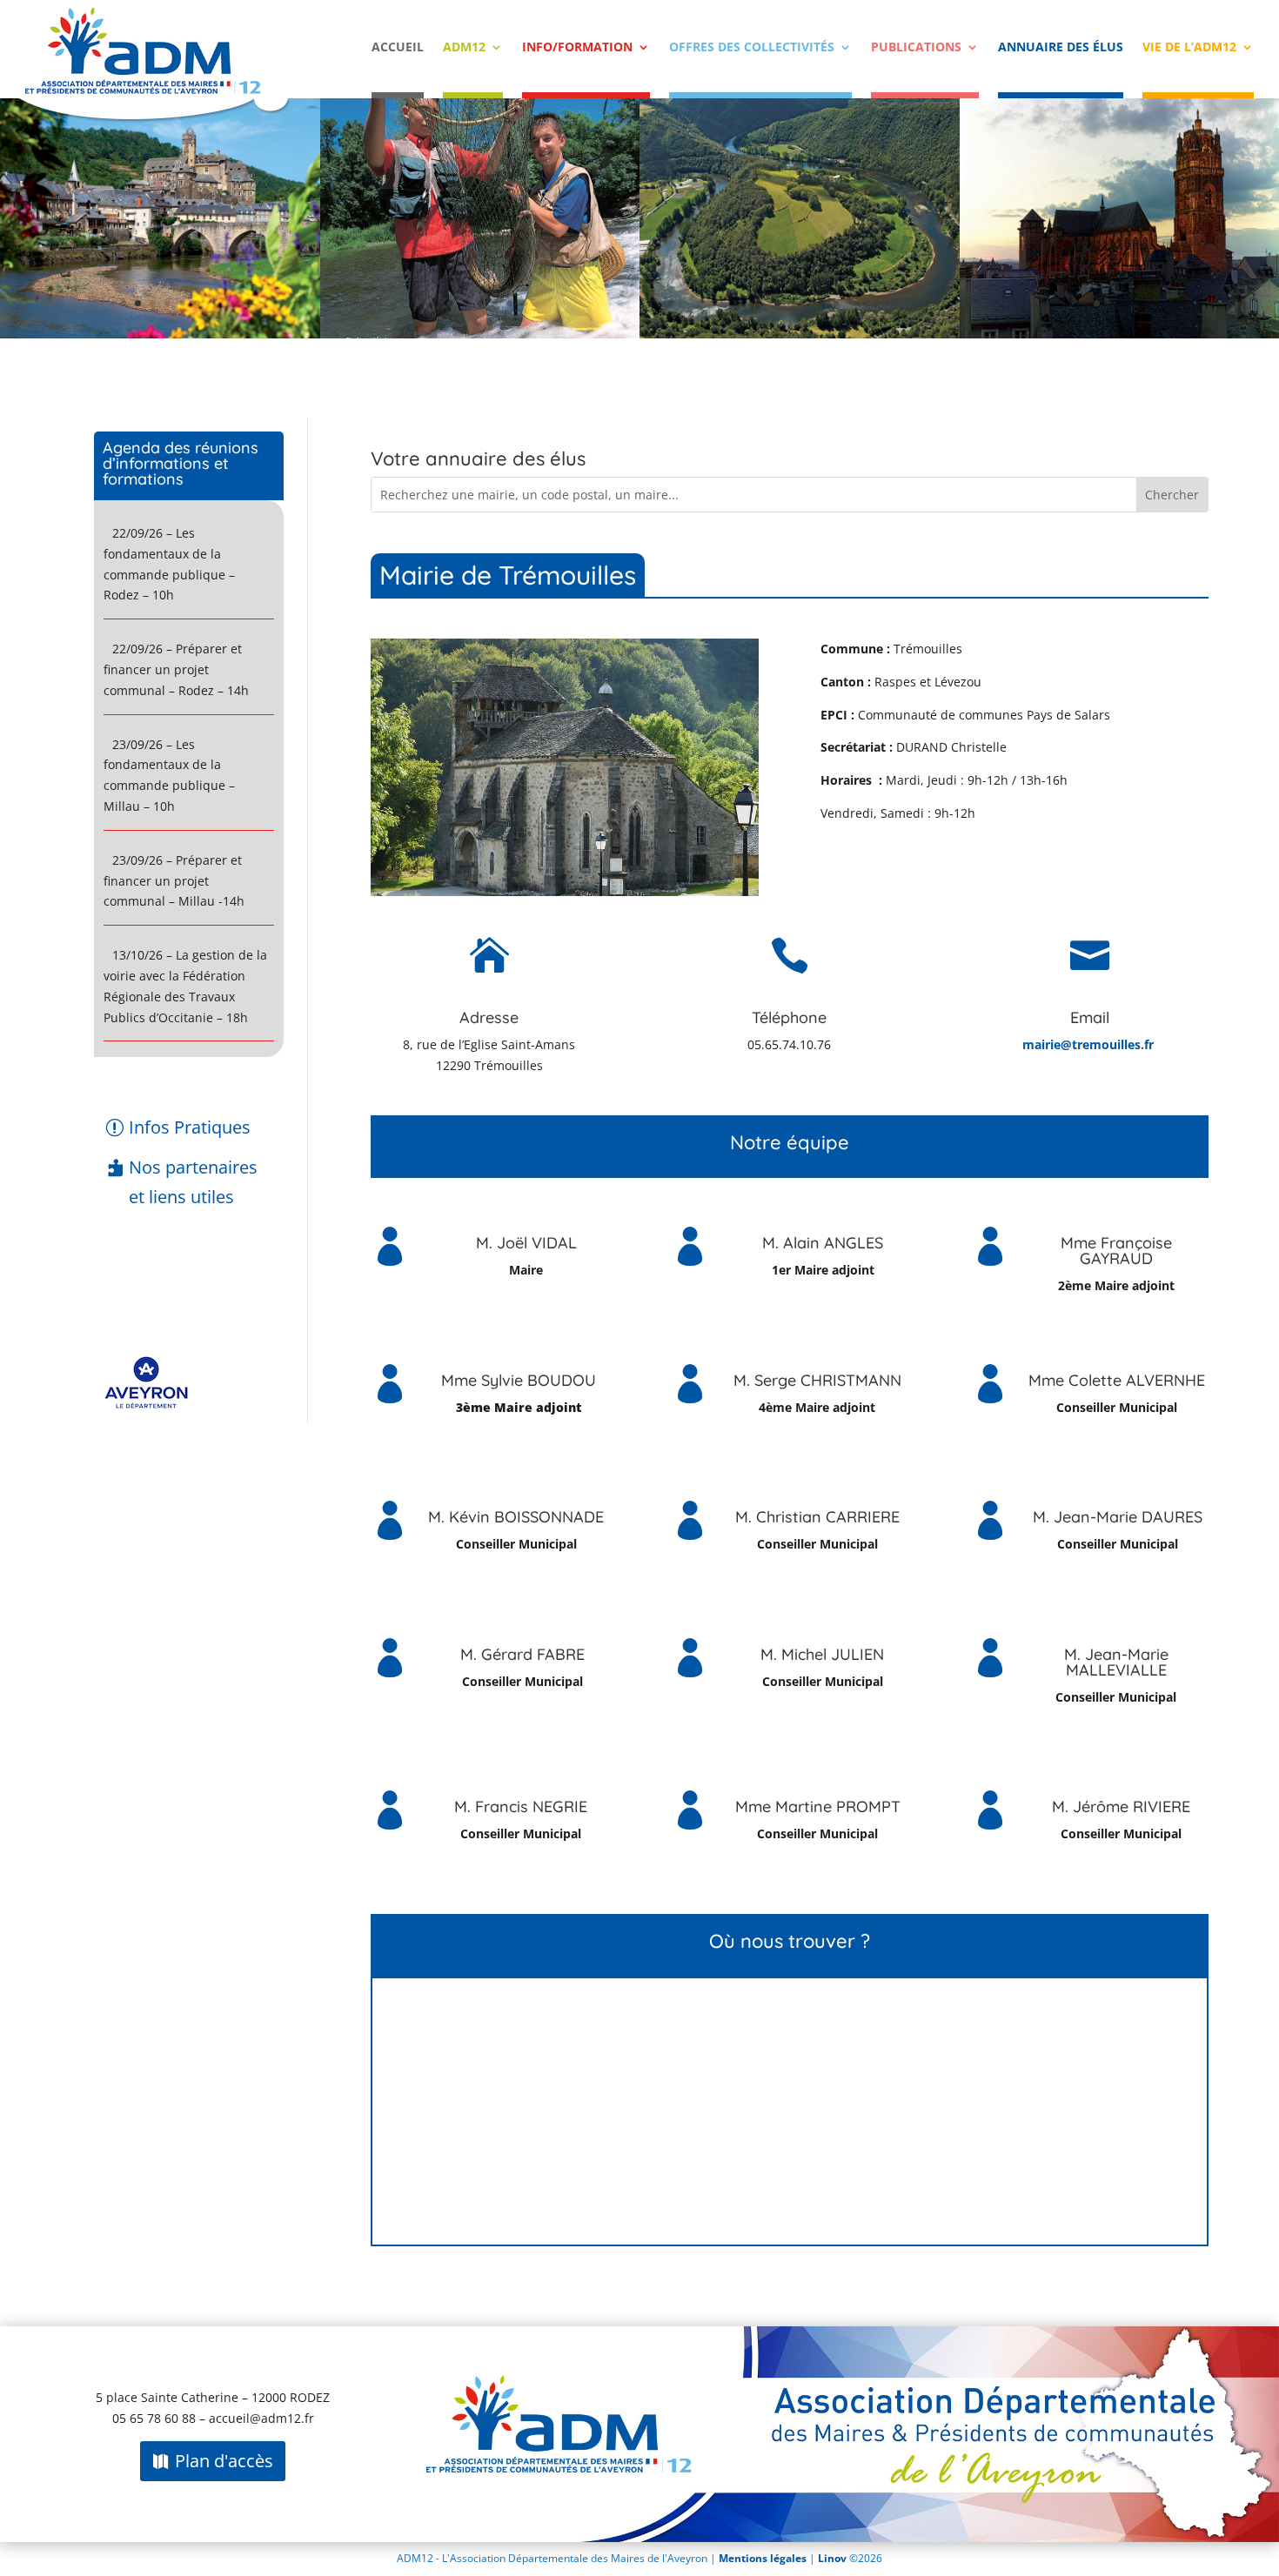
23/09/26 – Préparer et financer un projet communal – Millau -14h (174, 881)
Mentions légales (764, 2558)
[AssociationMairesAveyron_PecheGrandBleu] (480, 334)
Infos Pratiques (190, 1127)
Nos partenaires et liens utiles (193, 1182)
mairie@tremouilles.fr (1088, 1044)
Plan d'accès (224, 2461)
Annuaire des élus (1061, 48)
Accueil (398, 48)
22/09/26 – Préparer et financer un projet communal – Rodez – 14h (176, 669)
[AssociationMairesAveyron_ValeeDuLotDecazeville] (800, 334)
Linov (832, 2558)
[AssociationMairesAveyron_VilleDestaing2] (160, 334)
